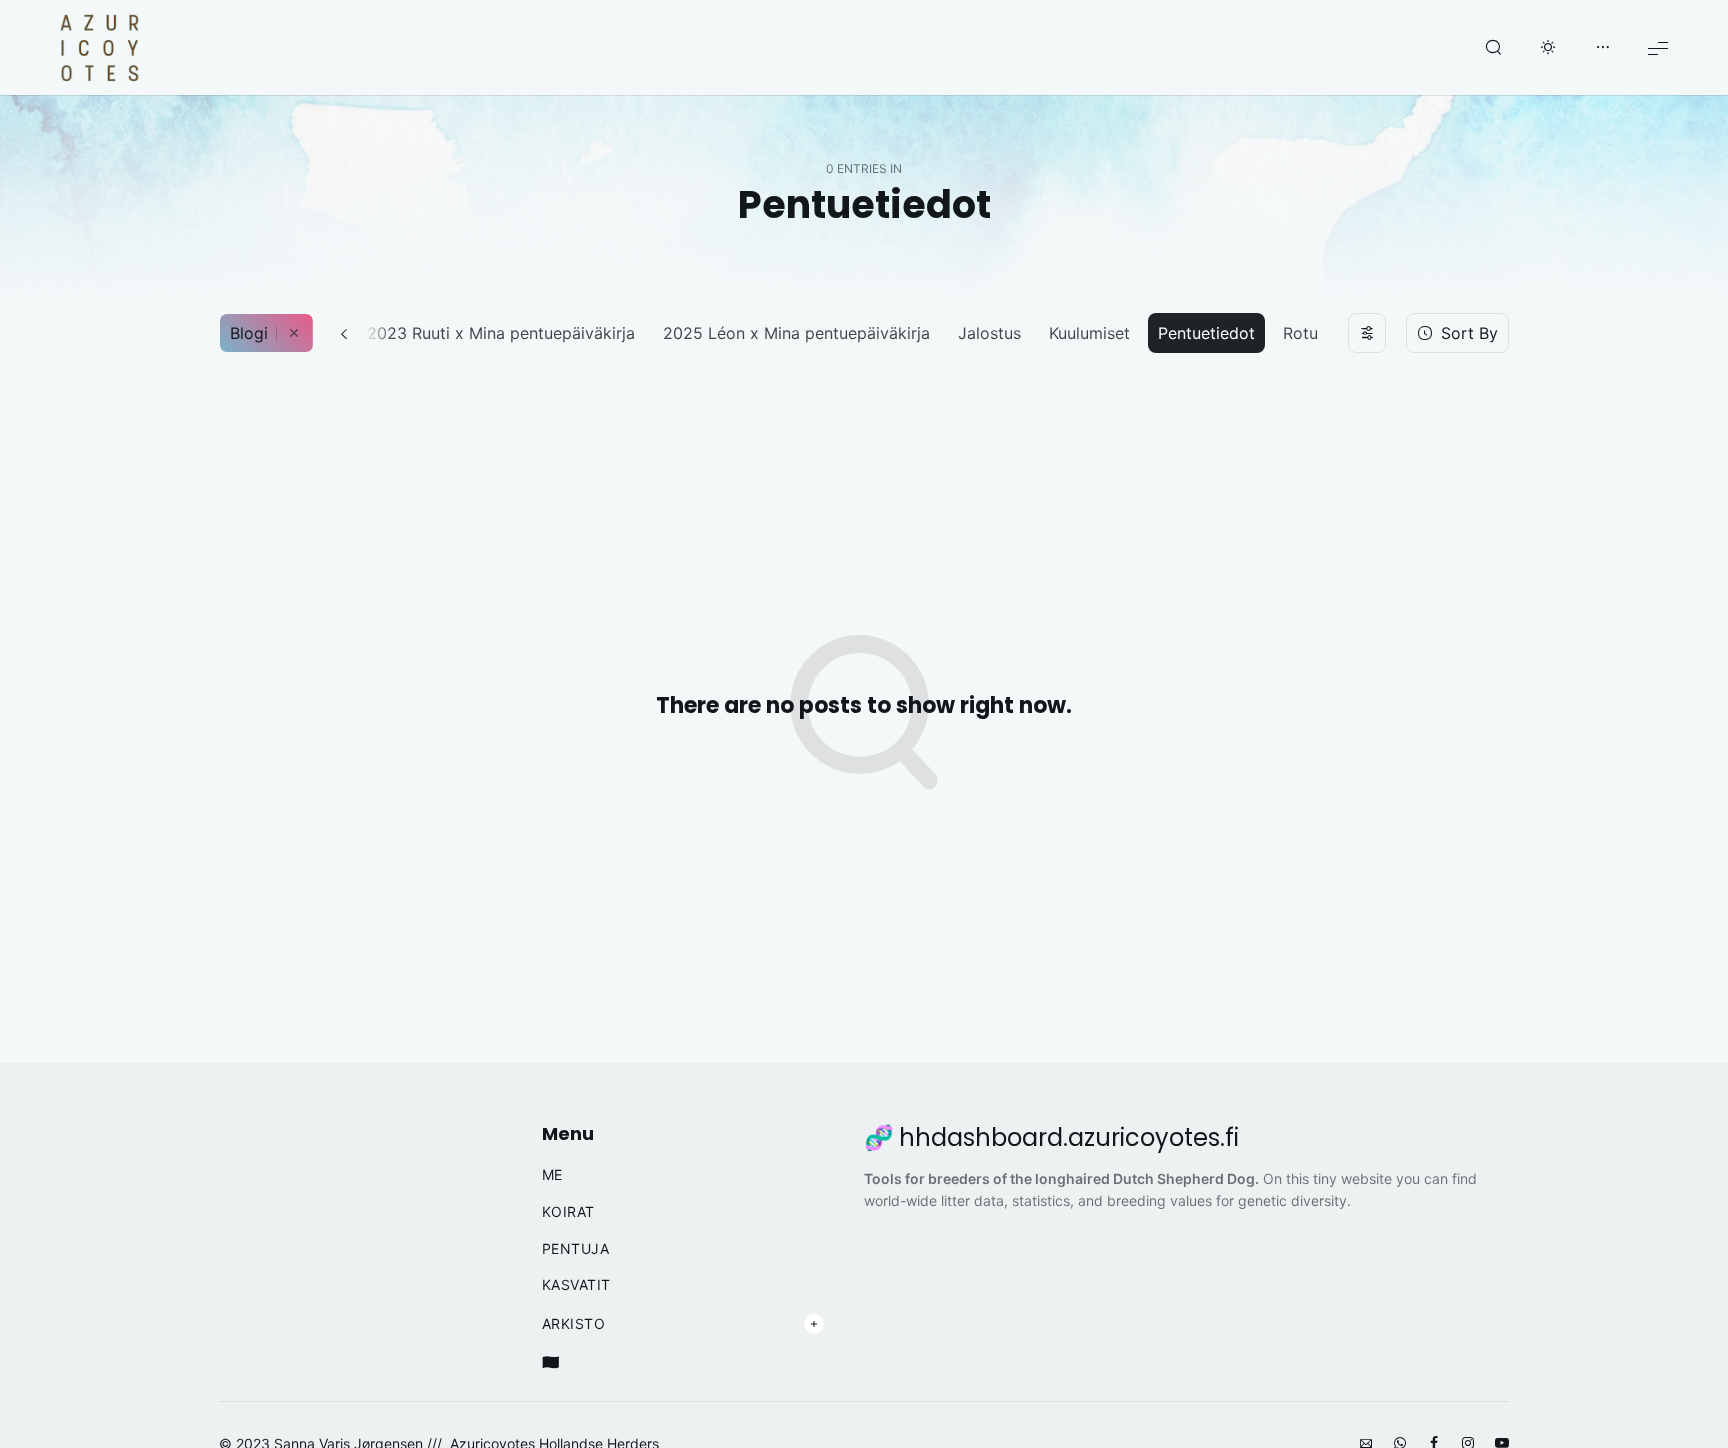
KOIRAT (568, 1212)
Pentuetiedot (1206, 333)
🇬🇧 (551, 1362)
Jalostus (989, 333)
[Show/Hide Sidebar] (1603, 48)
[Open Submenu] (814, 1324)
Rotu (1300, 333)
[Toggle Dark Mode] (1548, 48)
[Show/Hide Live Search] (1493, 48)
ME (552, 1175)
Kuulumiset (1089, 333)
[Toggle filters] (1367, 333)
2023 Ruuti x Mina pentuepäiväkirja (501, 333)
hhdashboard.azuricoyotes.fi (1069, 1138)
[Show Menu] (1658, 47)
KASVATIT (576, 1285)
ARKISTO (574, 1324)
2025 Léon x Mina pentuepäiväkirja (796, 333)
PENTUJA (576, 1249)
